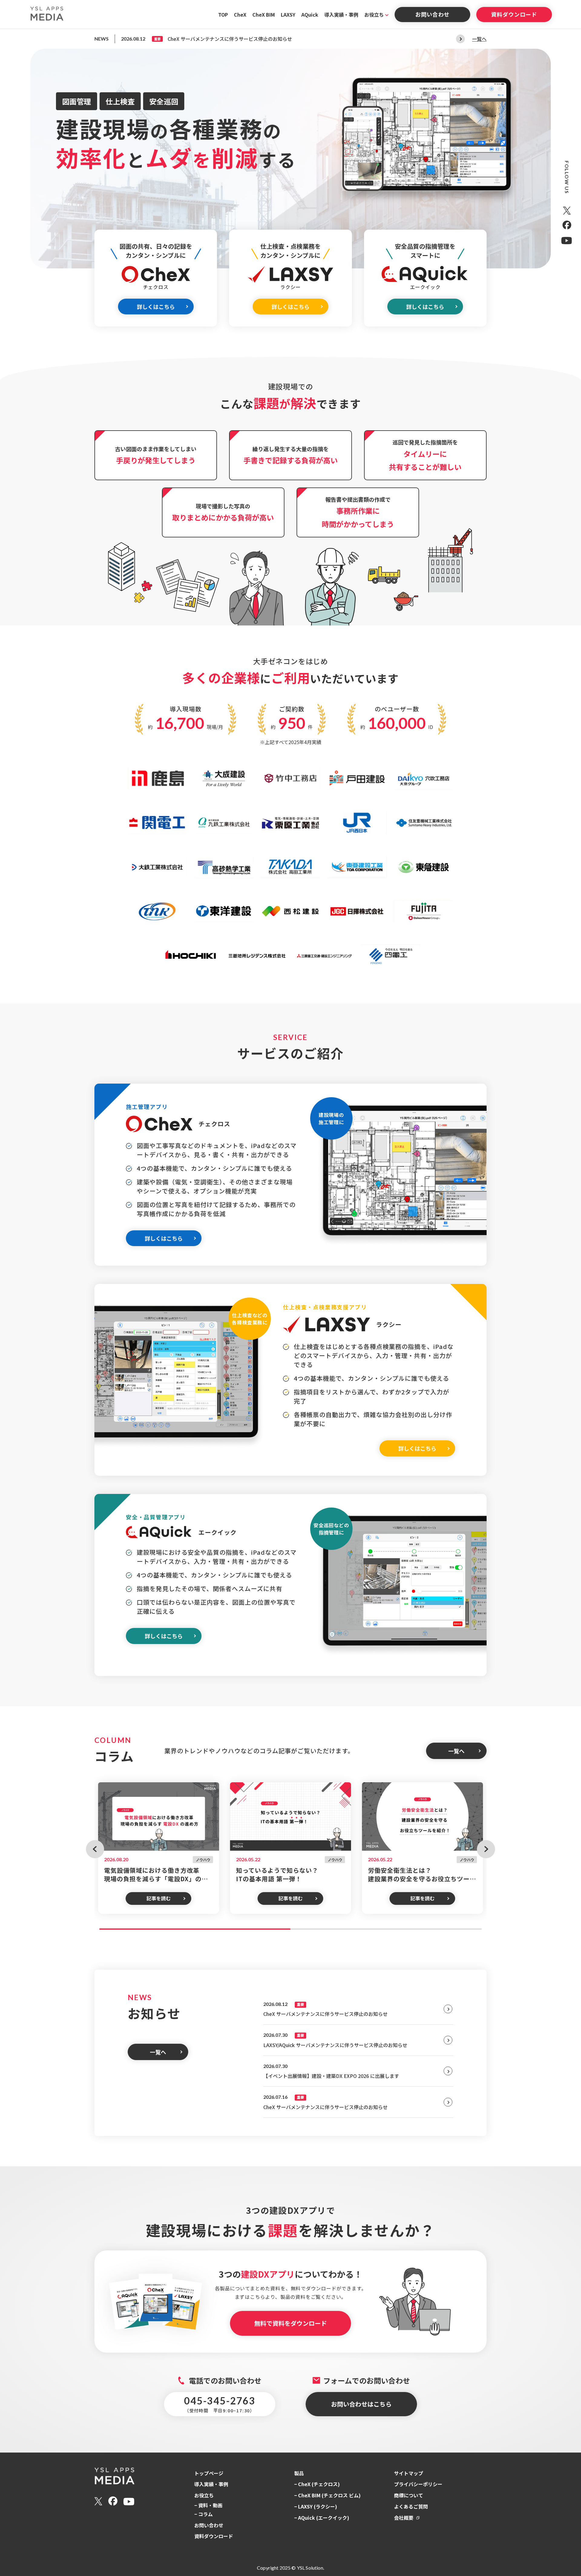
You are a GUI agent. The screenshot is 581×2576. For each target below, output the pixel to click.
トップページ (209, 2473)
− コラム (204, 2514)
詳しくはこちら (156, 307)
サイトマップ (409, 2473)
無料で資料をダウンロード (290, 2323)
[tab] (195, 1929)
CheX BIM (264, 15)
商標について (409, 2495)
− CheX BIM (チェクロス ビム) (327, 2495)
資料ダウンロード (514, 14)
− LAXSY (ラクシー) (316, 2506)
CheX (240, 15)
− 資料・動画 (208, 2505)
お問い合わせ (432, 14)
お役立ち (374, 15)
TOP (223, 15)
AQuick (310, 15)
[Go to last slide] (95, 1849)
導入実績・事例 (341, 15)
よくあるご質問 (411, 2506)
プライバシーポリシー (418, 2484)
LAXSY (288, 15)
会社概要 (404, 2518)
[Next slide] (460, 39)
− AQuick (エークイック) (322, 2518)
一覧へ (479, 39)
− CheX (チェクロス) (317, 2484)
